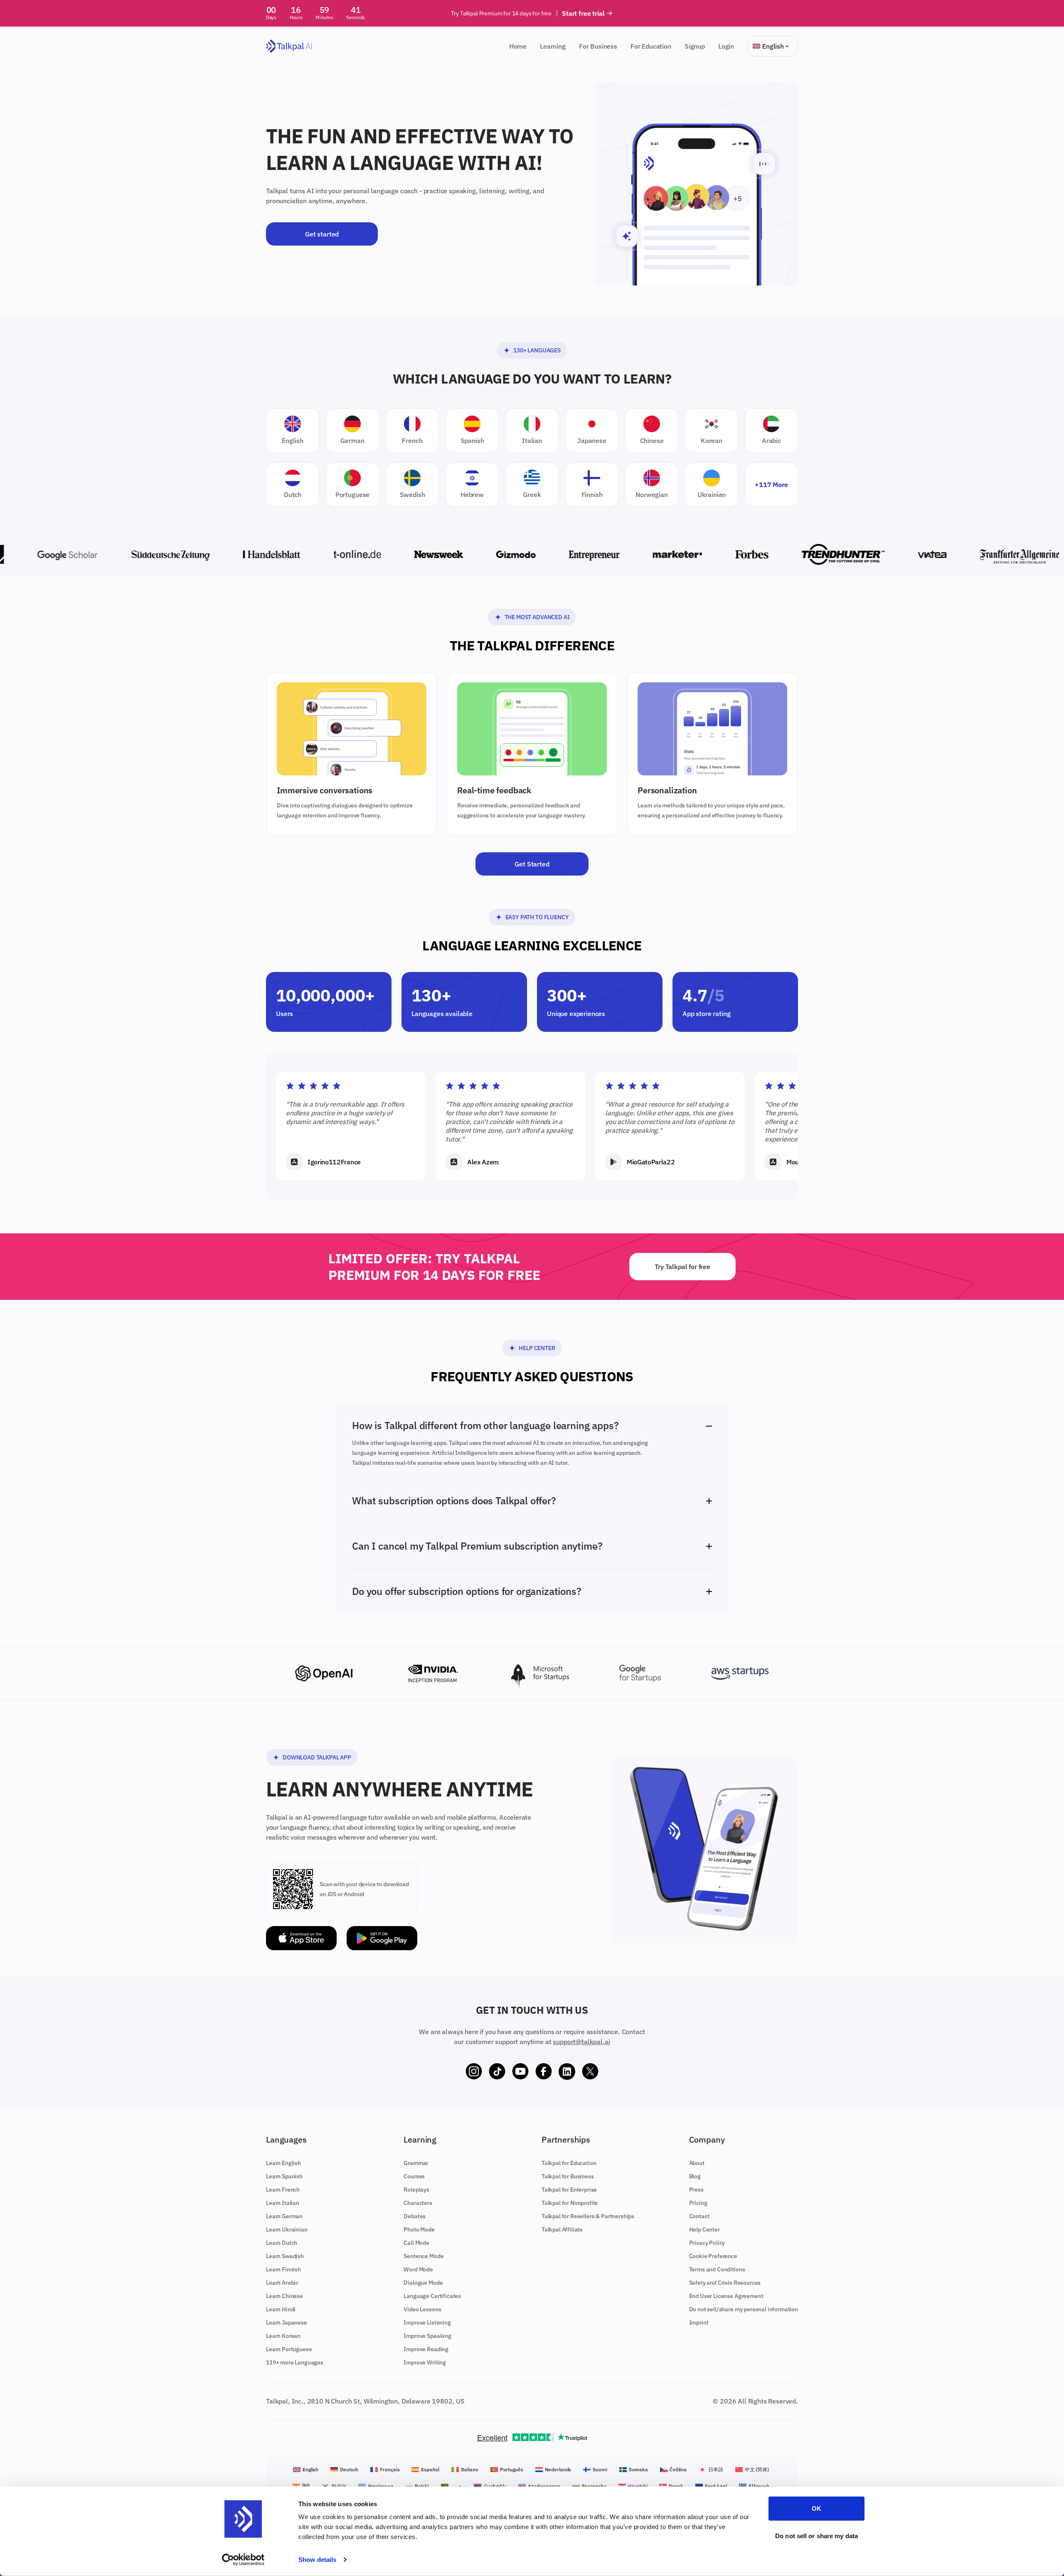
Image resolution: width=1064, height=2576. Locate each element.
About (697, 2163)
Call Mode (416, 2243)
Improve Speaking (427, 2336)
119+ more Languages (295, 2362)
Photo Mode (419, 2229)
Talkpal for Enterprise (569, 2190)
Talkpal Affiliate (562, 2229)
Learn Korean (283, 2336)
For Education (651, 46)
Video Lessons (422, 2309)
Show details (317, 2560)
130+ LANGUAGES (537, 350)
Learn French (283, 2190)
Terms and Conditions (717, 2269)
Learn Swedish (285, 2256)
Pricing (698, 2203)
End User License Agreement (726, 2296)
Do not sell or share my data (816, 2535)
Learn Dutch (282, 2243)
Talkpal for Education (569, 2163)
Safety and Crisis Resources (725, 2283)
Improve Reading (426, 2349)
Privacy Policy (707, 2243)
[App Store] (301, 1938)
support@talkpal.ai (581, 2042)
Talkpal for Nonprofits (570, 2203)
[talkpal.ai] (289, 46)
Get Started (532, 864)
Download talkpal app (317, 1757)
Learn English (283, 2163)
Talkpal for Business (568, 2176)
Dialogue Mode (423, 2283)
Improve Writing (425, 2362)
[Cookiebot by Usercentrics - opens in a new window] (243, 2560)
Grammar (416, 2163)
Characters (418, 2203)
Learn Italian (283, 2203)
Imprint (699, 2323)
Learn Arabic (282, 2283)
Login (726, 46)
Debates (415, 2216)
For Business (598, 46)
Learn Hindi (281, 2309)
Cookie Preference (713, 2256)
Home (518, 46)
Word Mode (418, 2269)
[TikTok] (497, 2072)
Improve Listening (427, 2323)
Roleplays (416, 2190)
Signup (695, 46)
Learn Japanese (287, 2323)
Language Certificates (432, 2296)
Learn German (284, 2216)
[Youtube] (520, 2072)
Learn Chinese (284, 2296)
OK (816, 2508)
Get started (322, 234)
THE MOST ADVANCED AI (537, 617)
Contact (699, 2216)
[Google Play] (382, 1938)
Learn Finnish (283, 2269)
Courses (414, 2176)
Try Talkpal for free (682, 1267)
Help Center (537, 1348)
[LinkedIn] (567, 2072)
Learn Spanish (284, 2176)
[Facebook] (544, 2072)
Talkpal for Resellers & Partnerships (588, 2216)
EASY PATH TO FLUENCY (537, 917)
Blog (695, 2176)
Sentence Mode (424, 2256)
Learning (553, 46)
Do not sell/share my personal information (744, 2309)
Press (696, 2190)
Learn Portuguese (289, 2349)
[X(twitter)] (590, 2072)
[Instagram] (474, 2072)
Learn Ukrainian (287, 2229)
